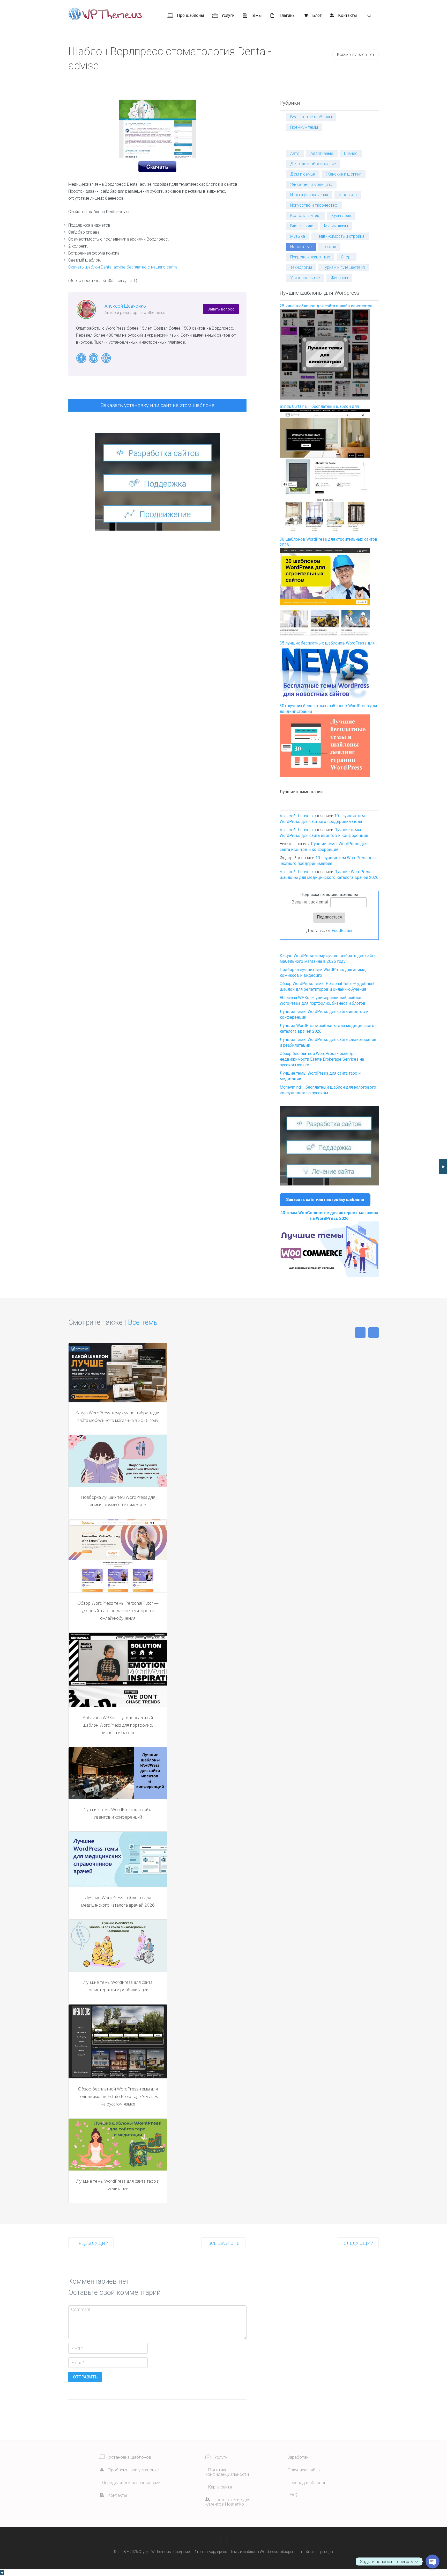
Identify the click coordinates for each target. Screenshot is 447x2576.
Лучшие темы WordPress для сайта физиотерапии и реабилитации (118, 1986)
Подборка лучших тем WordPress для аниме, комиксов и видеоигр (118, 1501)
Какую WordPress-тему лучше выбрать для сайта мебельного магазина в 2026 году (118, 1416)
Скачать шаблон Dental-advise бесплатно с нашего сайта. (123, 267)
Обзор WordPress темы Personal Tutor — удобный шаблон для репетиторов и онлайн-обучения (118, 1611)
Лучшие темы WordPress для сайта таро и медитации (118, 2185)
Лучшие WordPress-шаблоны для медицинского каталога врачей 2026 (118, 1901)
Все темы (143, 1322)
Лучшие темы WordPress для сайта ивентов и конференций (118, 1813)
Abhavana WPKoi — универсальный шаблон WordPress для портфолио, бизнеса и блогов (118, 1725)
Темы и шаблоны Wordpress (254, 2552)
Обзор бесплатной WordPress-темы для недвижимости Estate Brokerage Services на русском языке (322, 1059)
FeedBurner (342, 931)
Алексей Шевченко (125, 306)
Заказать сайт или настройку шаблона (325, 1200)
